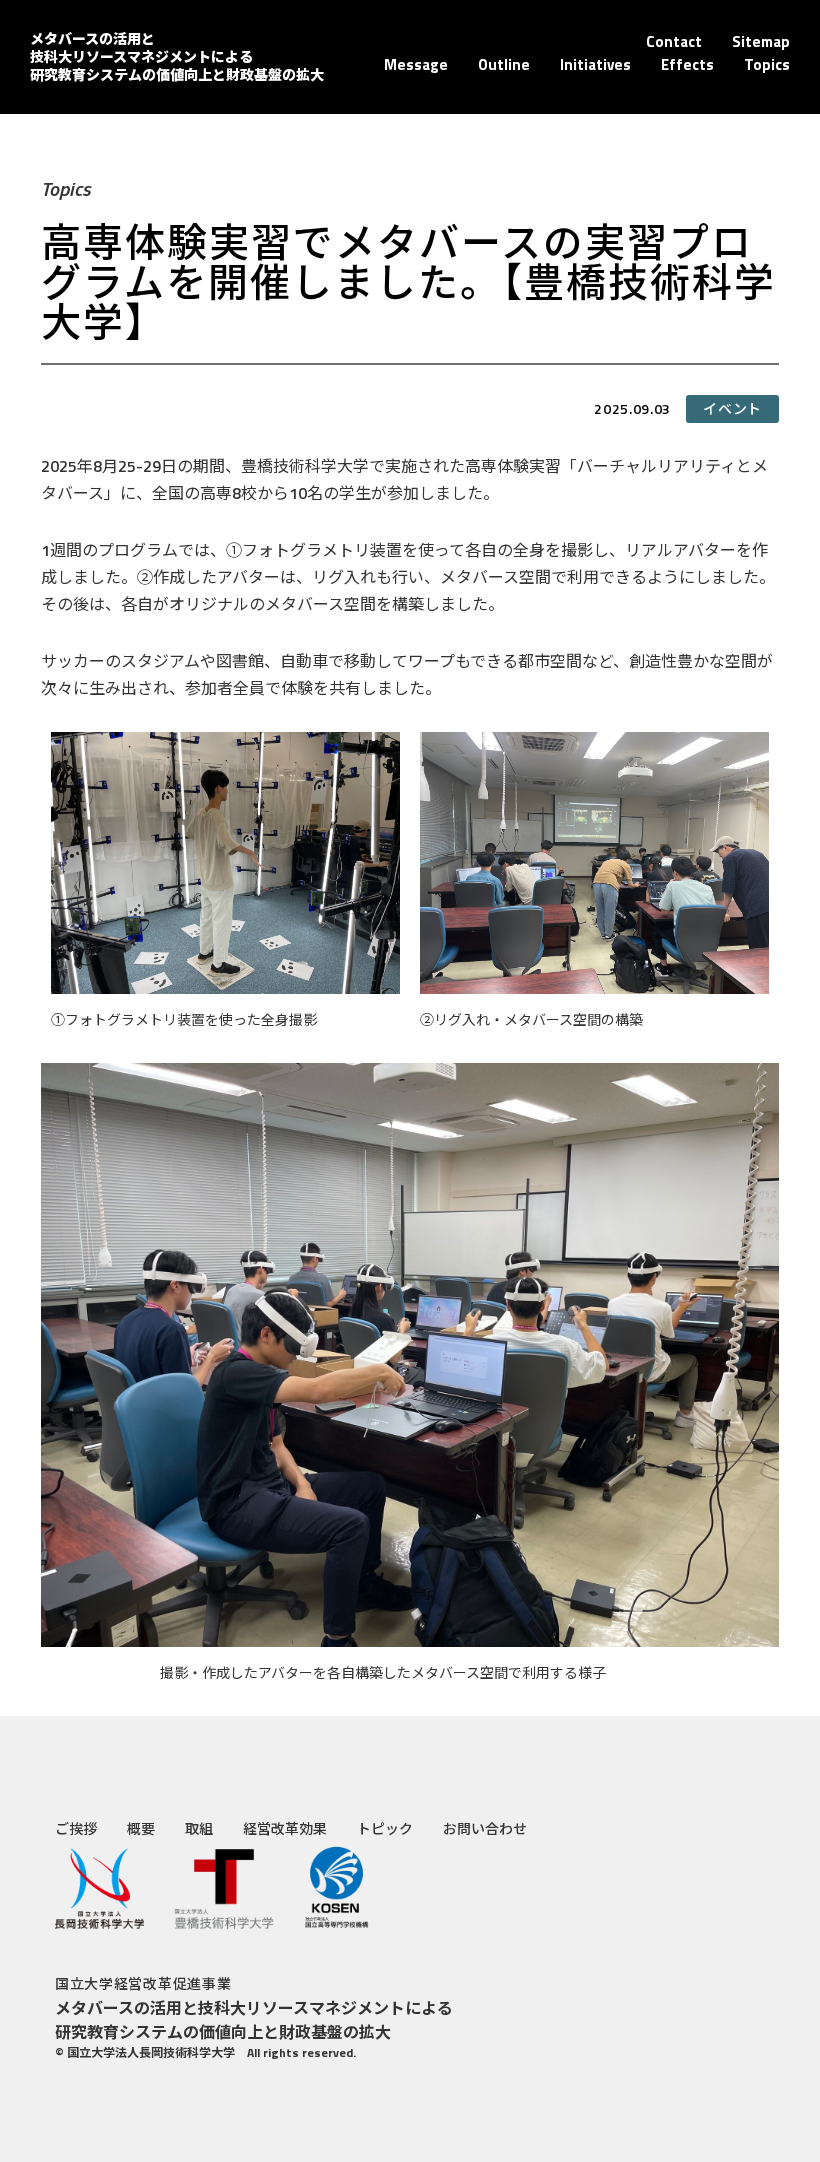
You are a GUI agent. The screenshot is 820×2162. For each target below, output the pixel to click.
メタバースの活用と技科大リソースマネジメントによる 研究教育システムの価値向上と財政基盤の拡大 (177, 56)
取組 (199, 1828)
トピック (385, 1828)
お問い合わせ (485, 1828)
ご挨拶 (76, 1828)
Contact (674, 41)
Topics (767, 64)
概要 (141, 1828)
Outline (504, 64)
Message (416, 64)
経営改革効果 (285, 1828)
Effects (687, 64)
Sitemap (761, 41)
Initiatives (595, 64)
